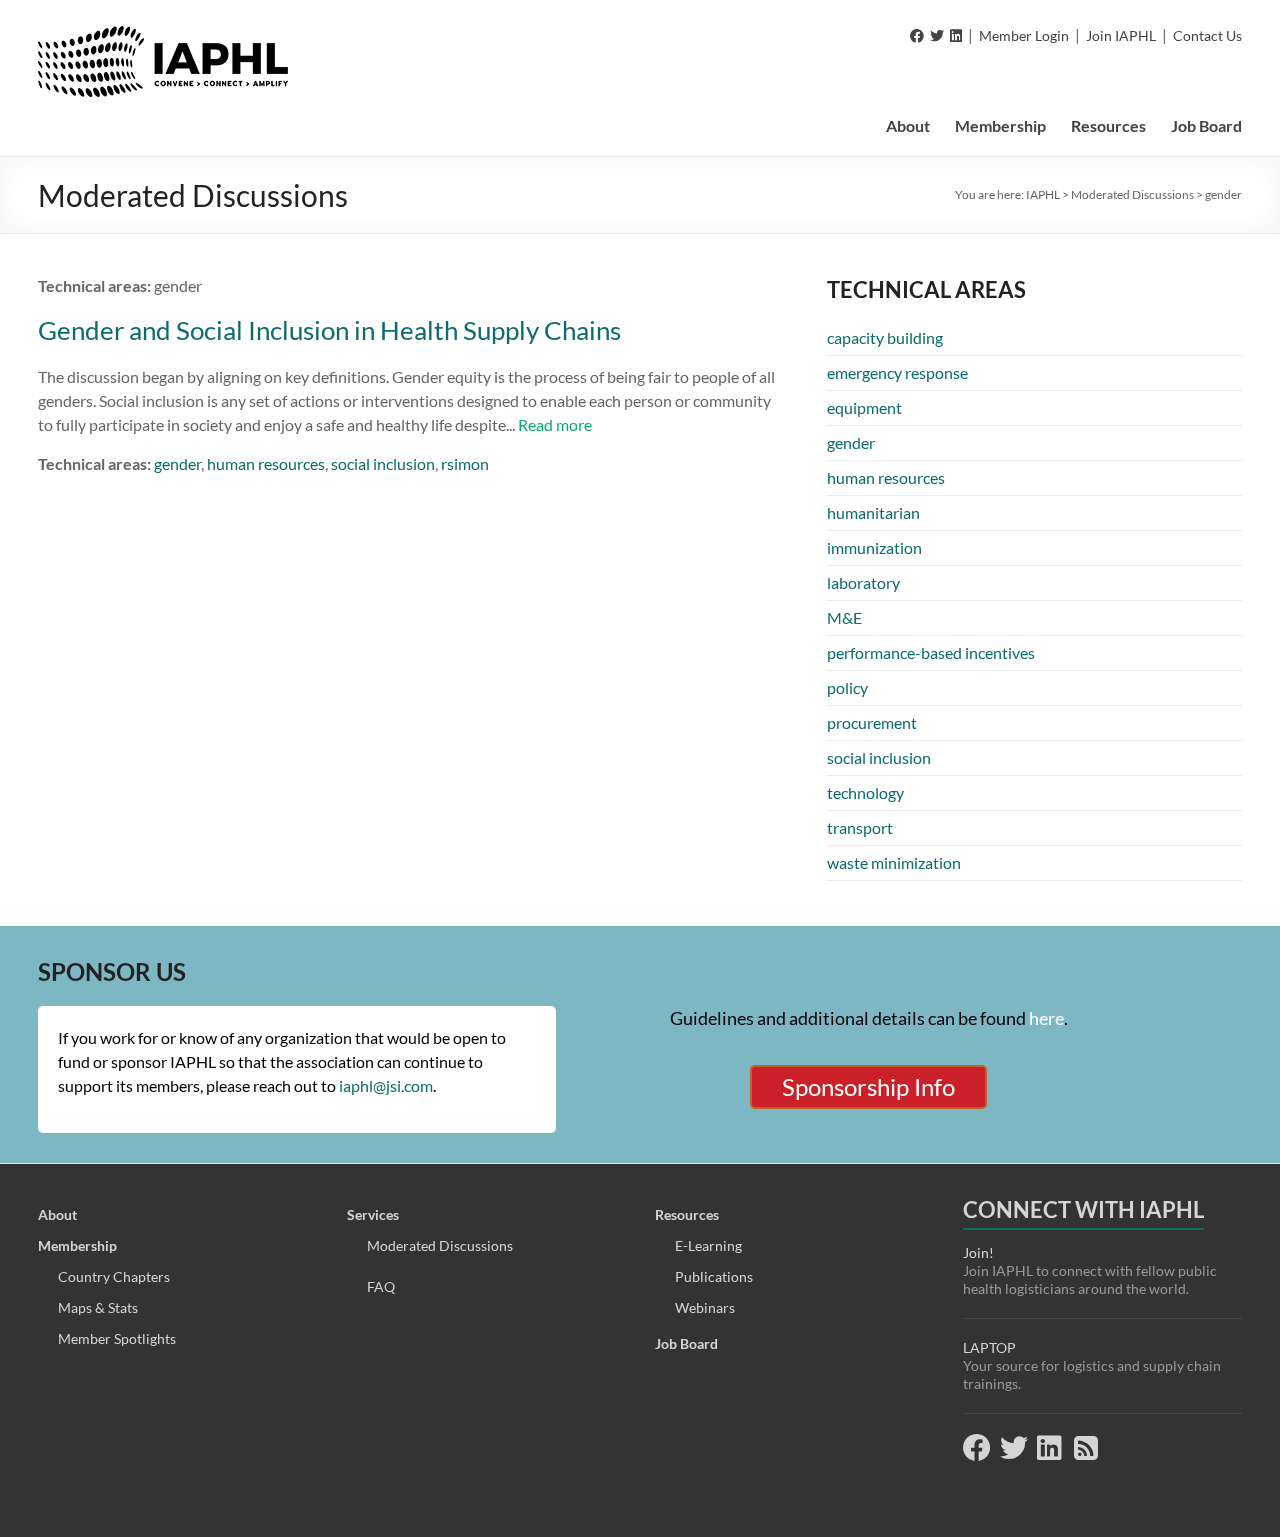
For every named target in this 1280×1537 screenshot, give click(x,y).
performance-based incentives (931, 652)
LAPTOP (989, 1347)
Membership (1000, 125)
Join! (978, 1252)
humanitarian (873, 512)
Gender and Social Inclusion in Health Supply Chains (329, 330)
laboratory (863, 582)
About (908, 125)
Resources (1108, 125)
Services (373, 1214)
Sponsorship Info (868, 1086)
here (1046, 1018)
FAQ (381, 1286)
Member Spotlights (117, 1338)
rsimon (465, 463)
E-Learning (708, 1245)
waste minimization (894, 862)
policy (847, 687)
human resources (266, 463)
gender (177, 463)
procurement (872, 722)
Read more (555, 424)
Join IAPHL (1121, 35)
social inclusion (383, 463)
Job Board (1206, 125)
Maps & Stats (98, 1307)
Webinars (705, 1307)
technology (865, 792)
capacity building (885, 337)
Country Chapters (114, 1276)
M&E (844, 617)
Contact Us (1207, 35)
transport (860, 827)
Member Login (1024, 35)
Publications (714, 1276)
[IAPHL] (163, 35)
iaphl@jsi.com (386, 1085)
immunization (874, 547)
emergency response (897, 372)
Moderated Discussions (440, 1245)
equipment (864, 407)
